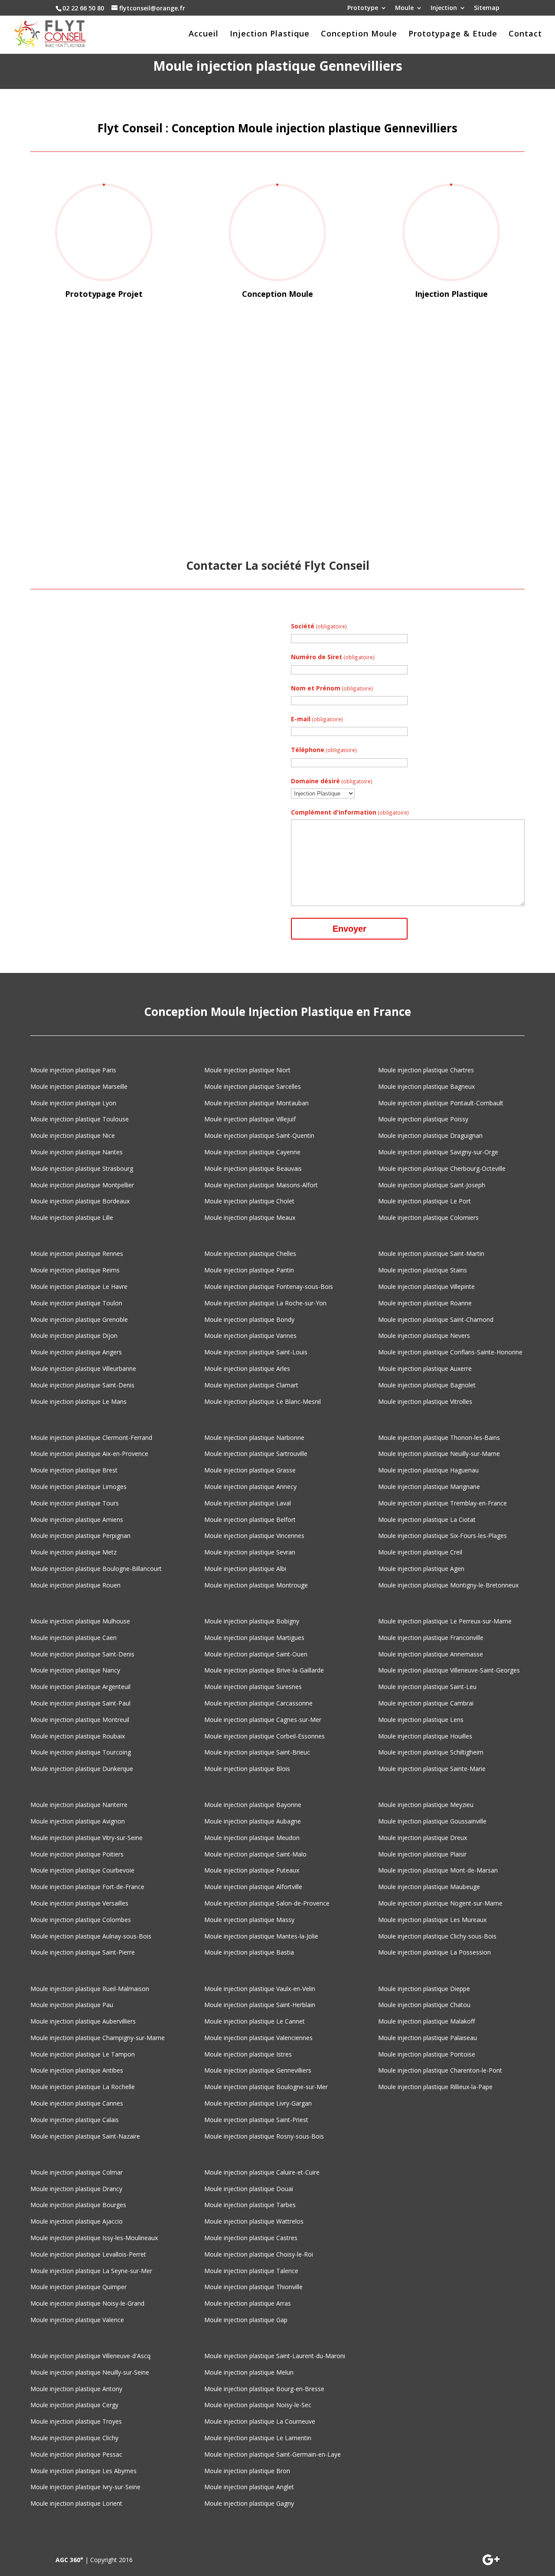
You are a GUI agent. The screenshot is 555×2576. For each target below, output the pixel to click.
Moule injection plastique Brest (74, 1470)
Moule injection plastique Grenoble (79, 1319)
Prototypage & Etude (453, 34)
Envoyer (349, 929)
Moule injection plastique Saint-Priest (256, 2120)
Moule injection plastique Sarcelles (253, 1086)
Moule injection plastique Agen (421, 1569)
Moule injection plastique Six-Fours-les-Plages (442, 1536)
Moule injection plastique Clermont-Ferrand (91, 1437)
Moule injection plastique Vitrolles (425, 1401)
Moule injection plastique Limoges (78, 1487)
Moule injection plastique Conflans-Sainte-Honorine (450, 1352)
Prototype (363, 8)
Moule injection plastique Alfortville (253, 1887)
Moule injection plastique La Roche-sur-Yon (265, 1303)
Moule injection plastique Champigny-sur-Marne (98, 2038)
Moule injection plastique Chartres (426, 1070)
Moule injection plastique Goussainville (432, 1821)
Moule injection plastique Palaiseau (428, 2038)
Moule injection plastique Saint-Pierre (83, 1952)
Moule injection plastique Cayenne (252, 1152)
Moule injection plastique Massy (249, 1920)
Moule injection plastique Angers (76, 1352)
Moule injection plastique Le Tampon (83, 2054)
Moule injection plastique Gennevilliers (258, 2070)
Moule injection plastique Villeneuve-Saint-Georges (449, 1670)
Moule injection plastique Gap (246, 2320)
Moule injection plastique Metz (73, 1552)
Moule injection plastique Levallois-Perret (88, 2254)
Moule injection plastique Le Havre (79, 1286)
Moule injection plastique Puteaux (252, 1870)
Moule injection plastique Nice (73, 1135)
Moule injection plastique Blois (247, 1769)
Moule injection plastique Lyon (73, 1103)
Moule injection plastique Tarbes (250, 2205)
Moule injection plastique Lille (72, 1217)
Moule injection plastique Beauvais (253, 1168)
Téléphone (324, 750)
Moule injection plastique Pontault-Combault (441, 1103)
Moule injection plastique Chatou (424, 2005)
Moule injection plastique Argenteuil (80, 1687)
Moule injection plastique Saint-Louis (256, 1352)
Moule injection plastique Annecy (250, 1487)
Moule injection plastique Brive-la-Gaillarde (264, 1670)
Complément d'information (350, 812)
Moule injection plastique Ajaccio (77, 2221)
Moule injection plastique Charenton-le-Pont (440, 2070)
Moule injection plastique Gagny (249, 2503)
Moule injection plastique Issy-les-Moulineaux (94, 2238)
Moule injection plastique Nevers (424, 1336)
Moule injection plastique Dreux (423, 1838)
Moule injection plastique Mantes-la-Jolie (261, 1936)
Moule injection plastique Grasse (250, 1470)
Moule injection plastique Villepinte (426, 1286)
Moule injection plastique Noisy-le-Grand (87, 2303)
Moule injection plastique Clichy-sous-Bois (437, 1936)
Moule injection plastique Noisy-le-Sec (258, 2405)
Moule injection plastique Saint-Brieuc (257, 1752)
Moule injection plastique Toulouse (80, 1119)
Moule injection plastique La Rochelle (83, 2087)
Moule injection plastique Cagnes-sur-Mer (263, 1720)
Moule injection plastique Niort (247, 1070)
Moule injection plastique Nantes (77, 1152)
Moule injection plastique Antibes (77, 2070)
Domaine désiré (332, 781)
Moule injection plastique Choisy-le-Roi (259, 2254)
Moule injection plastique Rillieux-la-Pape (435, 2087)
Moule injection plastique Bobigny (252, 1621)
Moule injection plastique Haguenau (428, 1470)
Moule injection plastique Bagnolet (427, 1385)
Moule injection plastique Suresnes (253, 1687)
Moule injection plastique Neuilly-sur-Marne (439, 1454)
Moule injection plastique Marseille (79, 1086)
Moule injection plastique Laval (248, 1503)
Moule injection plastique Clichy (74, 2438)
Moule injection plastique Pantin (249, 1270)
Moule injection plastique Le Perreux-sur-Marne (445, 1621)
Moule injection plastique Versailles (79, 1903)
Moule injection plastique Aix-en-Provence (89, 1454)
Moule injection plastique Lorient (76, 2503)
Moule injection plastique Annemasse (431, 1654)
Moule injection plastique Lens (421, 1720)
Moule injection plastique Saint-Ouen (256, 1654)
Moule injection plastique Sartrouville (256, 1454)
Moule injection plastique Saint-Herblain (260, 2005)
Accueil (204, 34)
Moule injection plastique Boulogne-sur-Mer (266, 2087)
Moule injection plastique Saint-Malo (255, 1854)
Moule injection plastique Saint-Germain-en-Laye (273, 2454)
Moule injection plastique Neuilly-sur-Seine (90, 2372)
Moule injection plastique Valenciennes (258, 2038)
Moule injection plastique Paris (73, 1070)
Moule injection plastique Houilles (425, 1736)
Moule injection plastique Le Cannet (255, 2021)
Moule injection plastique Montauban (256, 1103)
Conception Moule (359, 34)
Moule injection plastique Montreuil (80, 1720)
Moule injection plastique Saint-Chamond (436, 1319)
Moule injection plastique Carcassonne (258, 1703)
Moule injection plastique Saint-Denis (82, 1385)
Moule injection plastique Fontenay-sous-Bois (269, 1286)
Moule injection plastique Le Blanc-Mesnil (263, 1401)
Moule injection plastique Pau (72, 2005)
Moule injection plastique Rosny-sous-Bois (264, 2136)
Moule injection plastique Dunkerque (82, 1769)
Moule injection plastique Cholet (249, 1201)
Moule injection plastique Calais (75, 2120)
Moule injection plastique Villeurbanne (83, 1368)
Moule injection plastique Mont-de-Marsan (438, 1870)
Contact (525, 34)
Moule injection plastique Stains (423, 1270)
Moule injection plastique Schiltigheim (431, 1752)
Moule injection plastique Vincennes (254, 1536)
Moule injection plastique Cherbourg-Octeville (442, 1168)
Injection (444, 8)
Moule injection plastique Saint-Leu (427, 1687)
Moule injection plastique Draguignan (430, 1135)
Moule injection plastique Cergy (74, 2405)
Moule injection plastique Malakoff (426, 2021)
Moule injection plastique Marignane (429, 1487)
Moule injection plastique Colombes (81, 1920)
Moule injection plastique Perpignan (80, 1536)
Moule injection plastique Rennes (77, 1253)
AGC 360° (69, 2560)
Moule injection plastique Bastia (249, 1952)
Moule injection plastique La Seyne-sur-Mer (91, 2271)
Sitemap (487, 8)
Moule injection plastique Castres (251, 2238)
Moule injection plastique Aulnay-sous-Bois (91, 1936)
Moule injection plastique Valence (77, 2320)
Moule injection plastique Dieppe (424, 1989)
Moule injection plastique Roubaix (78, 1736)
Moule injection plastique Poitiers (77, 1854)
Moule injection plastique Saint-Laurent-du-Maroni (275, 2356)
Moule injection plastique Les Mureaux (432, 1920)
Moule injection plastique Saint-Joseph (432, 1185)
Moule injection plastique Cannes (77, 2103)
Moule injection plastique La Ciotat (427, 1520)
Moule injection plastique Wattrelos (254, 2221)
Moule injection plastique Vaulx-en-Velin (260, 1989)
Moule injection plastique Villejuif (250, 1119)
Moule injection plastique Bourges (78, 2205)
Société (319, 626)
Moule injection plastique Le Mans (78, 1401)
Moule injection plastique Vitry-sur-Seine (87, 1838)
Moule (404, 8)
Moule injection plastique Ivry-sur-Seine (85, 2487)
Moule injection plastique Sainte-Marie (432, 1769)
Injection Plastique (270, 34)
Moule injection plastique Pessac (76, 2454)
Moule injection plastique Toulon (76, 1303)
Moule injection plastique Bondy (249, 1319)
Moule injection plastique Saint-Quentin (259, 1135)
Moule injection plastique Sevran (250, 1552)
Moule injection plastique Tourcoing (81, 1752)
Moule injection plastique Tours (75, 1503)
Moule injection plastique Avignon (78, 1821)
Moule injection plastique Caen (73, 1638)
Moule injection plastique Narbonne (254, 1437)
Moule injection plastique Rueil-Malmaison (90, 1989)
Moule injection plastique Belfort (250, 1520)
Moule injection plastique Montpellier (82, 1185)
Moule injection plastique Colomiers (428, 1217)
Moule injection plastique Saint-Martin (431, 1253)
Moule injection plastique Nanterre (79, 1805)
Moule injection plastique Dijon (74, 1336)
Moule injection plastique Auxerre (425, 1368)
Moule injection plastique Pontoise (427, 2054)
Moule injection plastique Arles (247, 1368)
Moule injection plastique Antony (76, 2389)
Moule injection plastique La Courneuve (260, 2421)
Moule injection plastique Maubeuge (429, 1887)
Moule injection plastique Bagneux (426, 1086)
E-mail (317, 719)
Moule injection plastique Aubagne (253, 1821)
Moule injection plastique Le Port (424, 1201)
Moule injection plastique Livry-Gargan (258, 2103)
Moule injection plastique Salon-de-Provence (267, 1903)
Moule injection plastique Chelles (250, 1253)
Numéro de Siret (333, 657)
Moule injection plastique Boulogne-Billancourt (96, 1569)
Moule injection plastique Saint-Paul (80, 1703)
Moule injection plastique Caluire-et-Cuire (262, 2172)
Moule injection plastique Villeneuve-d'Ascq (90, 2356)
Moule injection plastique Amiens (77, 1520)
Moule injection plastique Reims (75, 1270)
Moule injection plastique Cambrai (426, 1703)
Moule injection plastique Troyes (76, 2421)
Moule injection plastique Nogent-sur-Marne (440, 1903)
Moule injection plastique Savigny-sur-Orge (438, 1152)
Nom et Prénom (332, 688)
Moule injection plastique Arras (248, 2303)
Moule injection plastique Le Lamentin (258, 2438)
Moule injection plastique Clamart (251, 1385)
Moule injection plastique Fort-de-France (87, 1887)
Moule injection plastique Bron (247, 2471)
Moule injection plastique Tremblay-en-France (442, 1503)
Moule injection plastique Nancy (75, 1670)
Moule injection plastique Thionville (253, 2287)
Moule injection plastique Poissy (423, 1119)
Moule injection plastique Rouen (75, 1585)
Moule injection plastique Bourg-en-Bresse (264, 2389)
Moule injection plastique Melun (249, 2372)
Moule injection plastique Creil (420, 1552)
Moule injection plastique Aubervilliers (83, 2021)
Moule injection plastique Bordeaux (80, 1201)
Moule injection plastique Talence (251, 2271)
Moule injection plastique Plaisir (422, 1854)
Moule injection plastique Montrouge (256, 1585)
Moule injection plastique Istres (248, 2054)
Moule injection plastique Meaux (250, 1217)
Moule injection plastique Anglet (249, 2487)
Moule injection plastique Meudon (252, 1838)
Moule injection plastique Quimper (78, 2287)
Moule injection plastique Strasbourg (82, 1168)
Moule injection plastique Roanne (425, 1303)
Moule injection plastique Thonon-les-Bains (439, 1437)
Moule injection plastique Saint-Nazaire (85, 2136)
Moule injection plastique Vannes (250, 1336)
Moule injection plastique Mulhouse (80, 1621)
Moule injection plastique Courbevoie (82, 1870)
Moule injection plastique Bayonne (253, 1805)
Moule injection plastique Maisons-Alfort (261, 1185)
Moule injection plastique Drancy (76, 2189)
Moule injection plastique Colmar (77, 2172)
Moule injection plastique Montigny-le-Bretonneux (448, 1585)
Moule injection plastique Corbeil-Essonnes (264, 1736)
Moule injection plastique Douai (249, 2189)
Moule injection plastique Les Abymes (83, 2471)
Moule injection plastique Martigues (254, 1638)
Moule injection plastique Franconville (431, 1638)
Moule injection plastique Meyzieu (426, 1805)
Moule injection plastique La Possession (434, 1952)
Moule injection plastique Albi (245, 1569)
